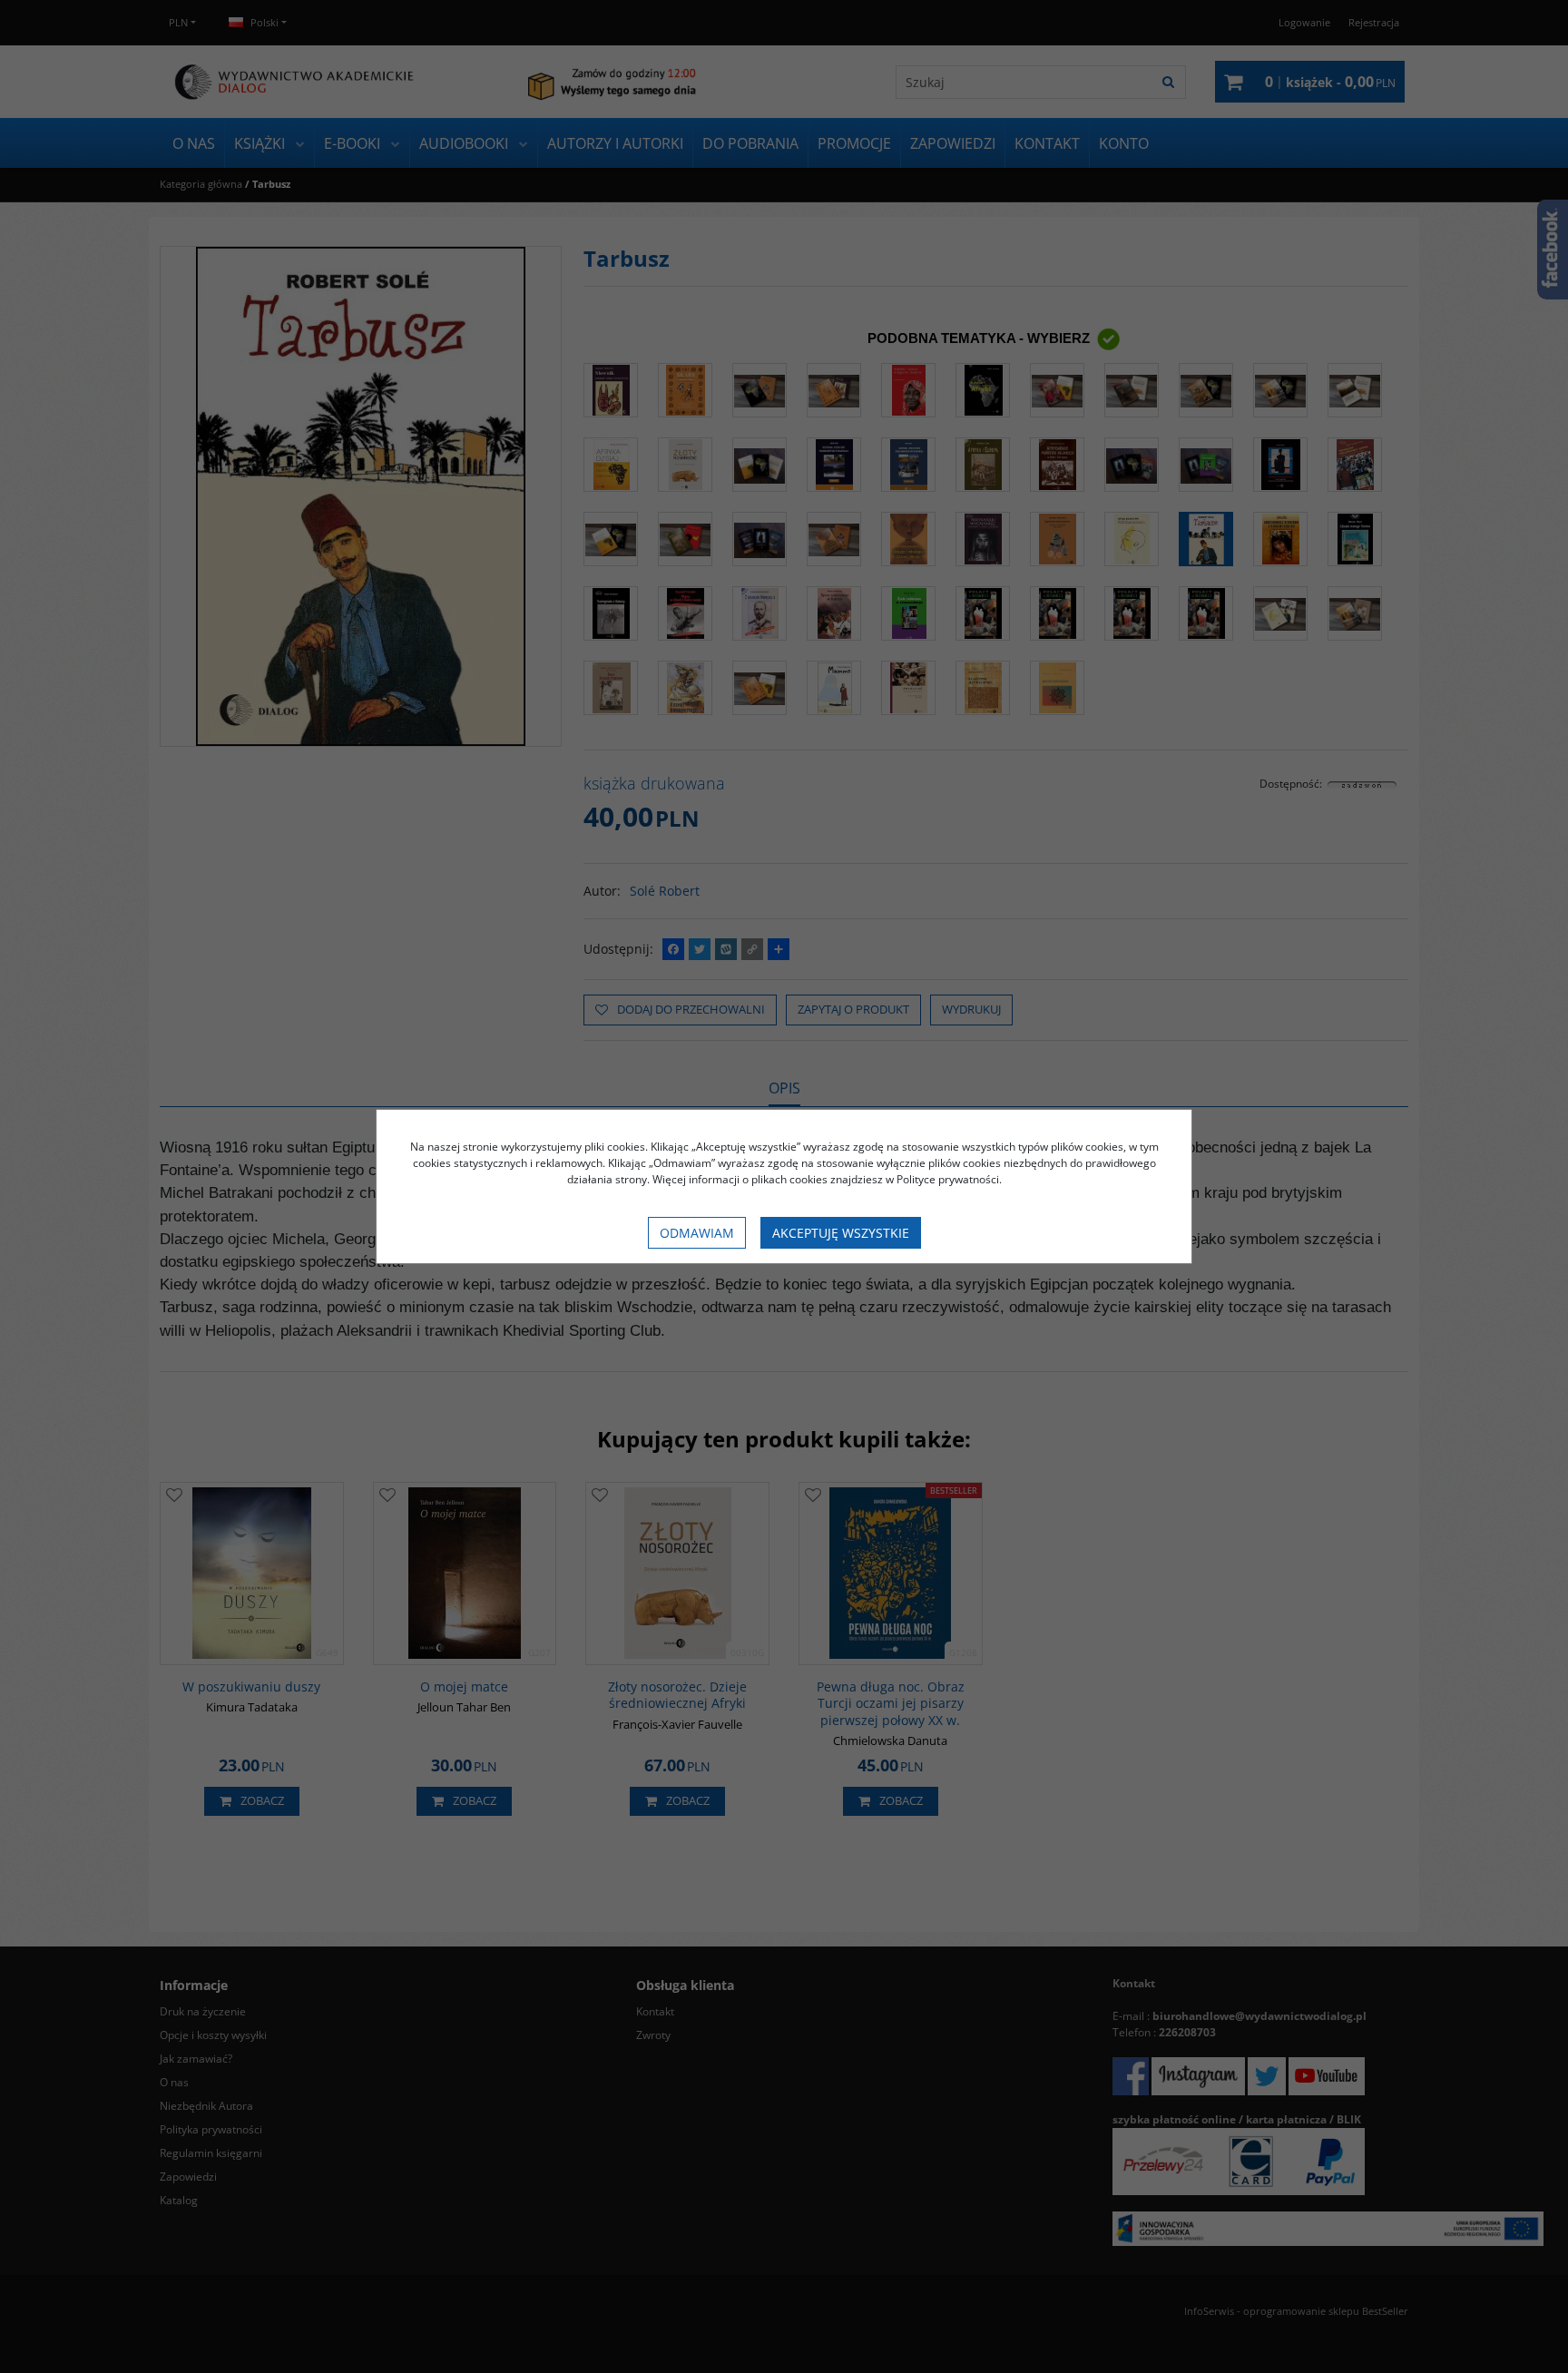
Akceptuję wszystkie (841, 1233)
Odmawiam (697, 1233)
